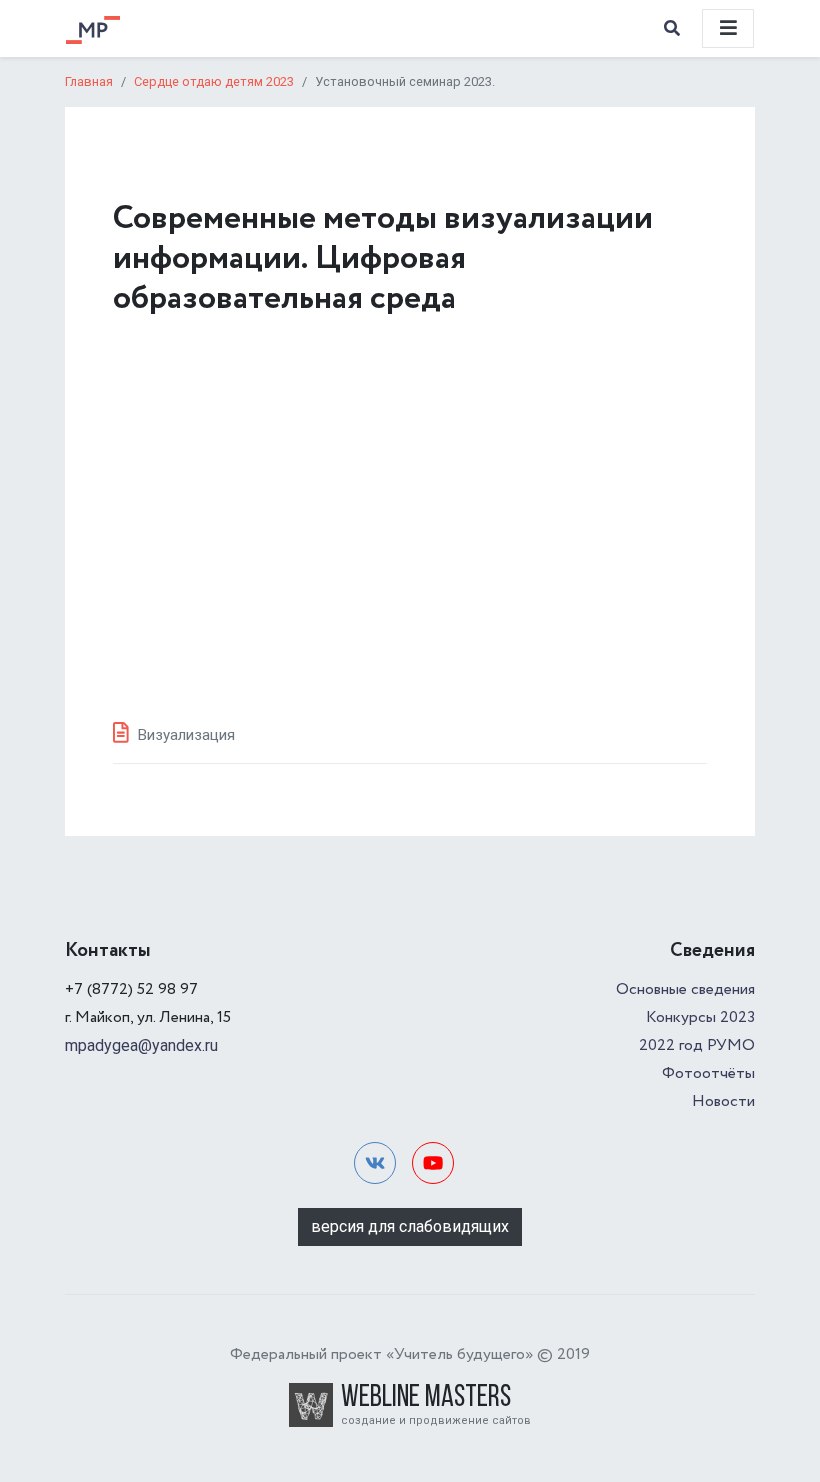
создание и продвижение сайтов (436, 1420)
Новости (723, 1101)
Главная (89, 81)
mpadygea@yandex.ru (141, 1045)
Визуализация (186, 735)
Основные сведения (685, 989)
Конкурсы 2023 (700, 1017)
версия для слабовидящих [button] (410, 1226)
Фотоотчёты (708, 1073)
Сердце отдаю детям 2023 (214, 81)
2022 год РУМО (697, 1045)
